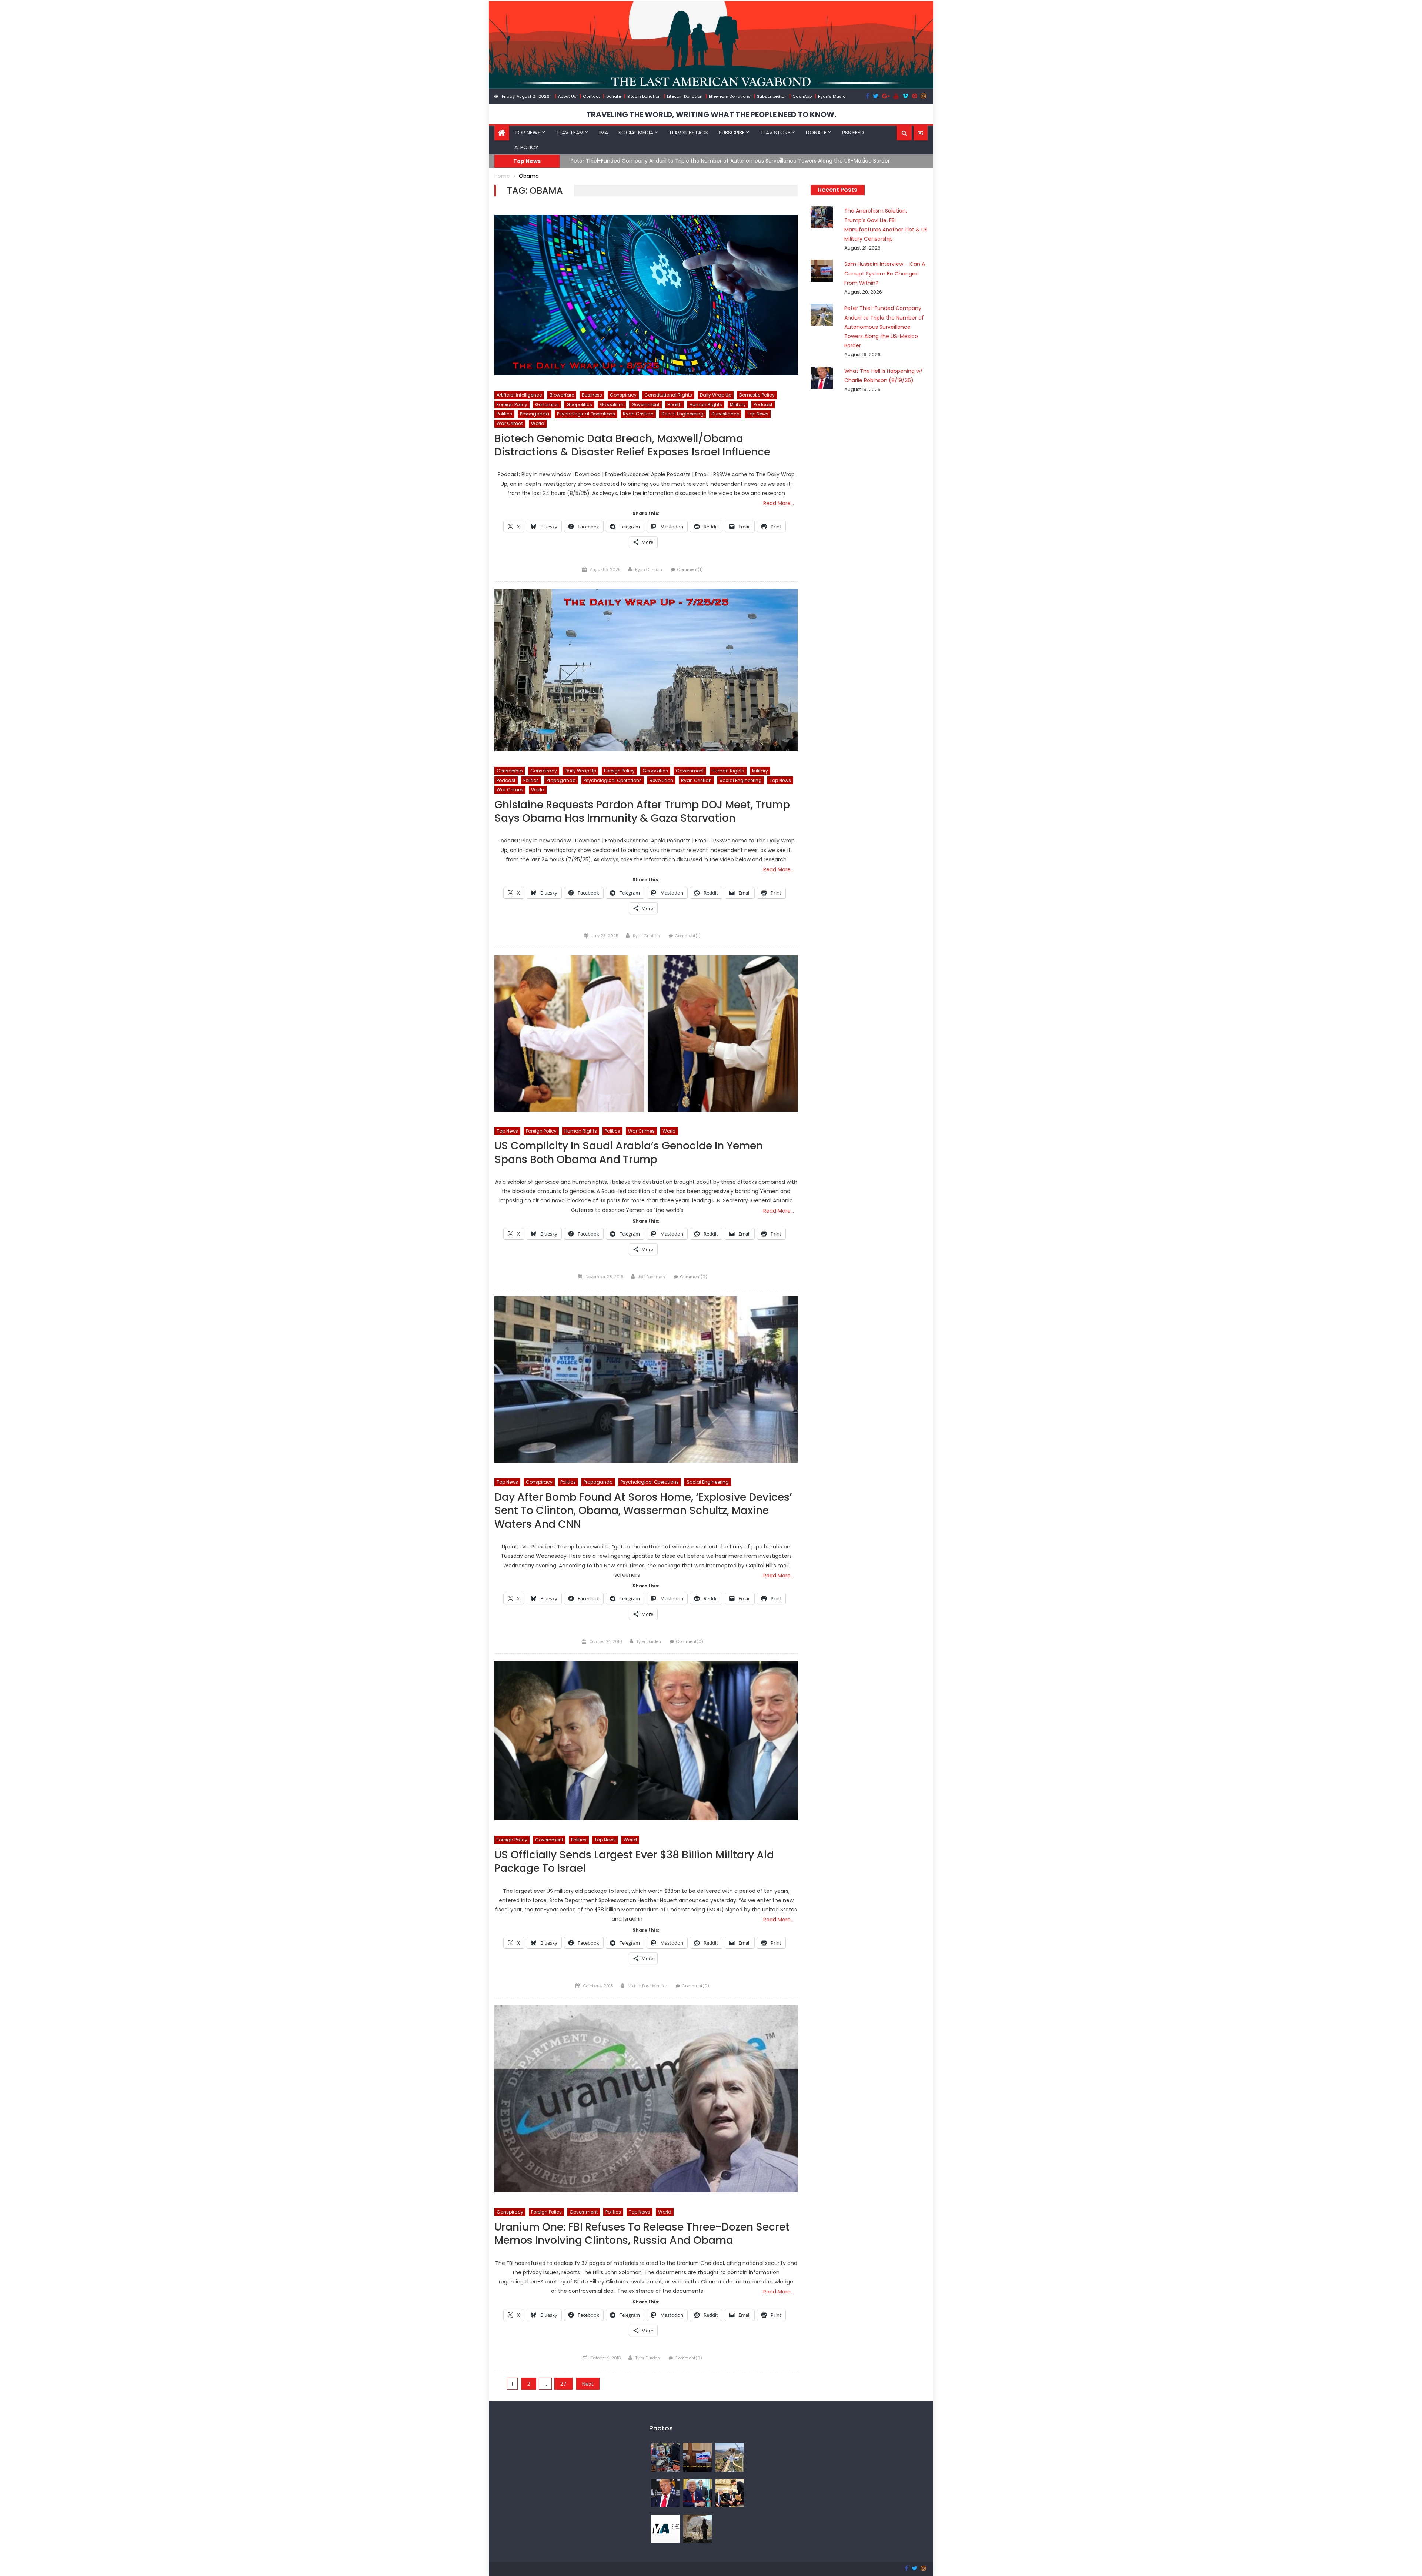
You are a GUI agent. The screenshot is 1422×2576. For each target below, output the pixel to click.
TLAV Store (775, 133)
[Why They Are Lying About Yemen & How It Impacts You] (697, 2529)
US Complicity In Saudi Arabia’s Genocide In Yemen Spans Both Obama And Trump (629, 1153)
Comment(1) (690, 569)
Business (592, 395)
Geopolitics (579, 405)
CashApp (802, 96)
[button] (904, 133)
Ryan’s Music (832, 96)
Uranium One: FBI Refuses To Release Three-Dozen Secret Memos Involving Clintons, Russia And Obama (642, 2234)
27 (563, 2384)
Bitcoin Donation (644, 96)
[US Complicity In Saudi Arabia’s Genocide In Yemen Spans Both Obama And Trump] (646, 1033)
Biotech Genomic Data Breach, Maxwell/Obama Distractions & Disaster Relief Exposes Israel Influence (632, 446)
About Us (567, 96)
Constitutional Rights (668, 395)
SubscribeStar (772, 96)
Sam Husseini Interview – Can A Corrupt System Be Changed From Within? (885, 273)
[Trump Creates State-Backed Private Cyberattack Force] (730, 2493)
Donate (614, 96)
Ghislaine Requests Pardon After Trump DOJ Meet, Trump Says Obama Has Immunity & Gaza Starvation (642, 812)
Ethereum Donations (730, 96)
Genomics (547, 405)
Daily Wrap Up (716, 395)
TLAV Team (570, 133)
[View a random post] (921, 133)
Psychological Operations (586, 414)
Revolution (661, 780)
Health (675, 405)
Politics (504, 414)
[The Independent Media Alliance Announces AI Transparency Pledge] (665, 2529)
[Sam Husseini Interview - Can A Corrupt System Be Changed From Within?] (697, 2457)
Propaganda (535, 414)
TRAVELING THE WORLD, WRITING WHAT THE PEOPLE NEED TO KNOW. (711, 114)
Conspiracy (623, 395)
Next (588, 2384)
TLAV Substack (689, 133)
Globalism (612, 405)
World (538, 423)
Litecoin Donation (685, 96)
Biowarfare (562, 395)
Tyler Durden (649, 1641)
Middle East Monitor (647, 1986)
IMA (604, 133)
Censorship (510, 771)
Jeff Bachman (652, 1277)
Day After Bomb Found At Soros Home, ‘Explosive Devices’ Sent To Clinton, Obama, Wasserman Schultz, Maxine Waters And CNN (643, 1511)
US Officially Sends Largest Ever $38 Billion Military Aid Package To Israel (634, 1862)
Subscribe (732, 133)
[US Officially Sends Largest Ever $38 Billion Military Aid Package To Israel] (646, 1741)
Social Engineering (682, 414)
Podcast (763, 405)
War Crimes (510, 423)
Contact (591, 96)
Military (738, 405)
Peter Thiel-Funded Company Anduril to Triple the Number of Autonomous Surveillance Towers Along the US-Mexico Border (884, 327)
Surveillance (725, 414)
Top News (528, 133)
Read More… (779, 503)
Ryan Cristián (649, 569)
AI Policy (526, 147)
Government (645, 405)
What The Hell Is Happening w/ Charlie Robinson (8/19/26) (645, 161)
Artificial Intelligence (519, 395)
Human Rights (706, 405)
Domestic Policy (757, 395)
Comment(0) (694, 1277)
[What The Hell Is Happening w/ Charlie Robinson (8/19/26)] (665, 2493)
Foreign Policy (512, 405)
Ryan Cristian (638, 414)
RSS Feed (853, 133)
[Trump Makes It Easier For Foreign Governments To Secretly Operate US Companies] (697, 2493)
